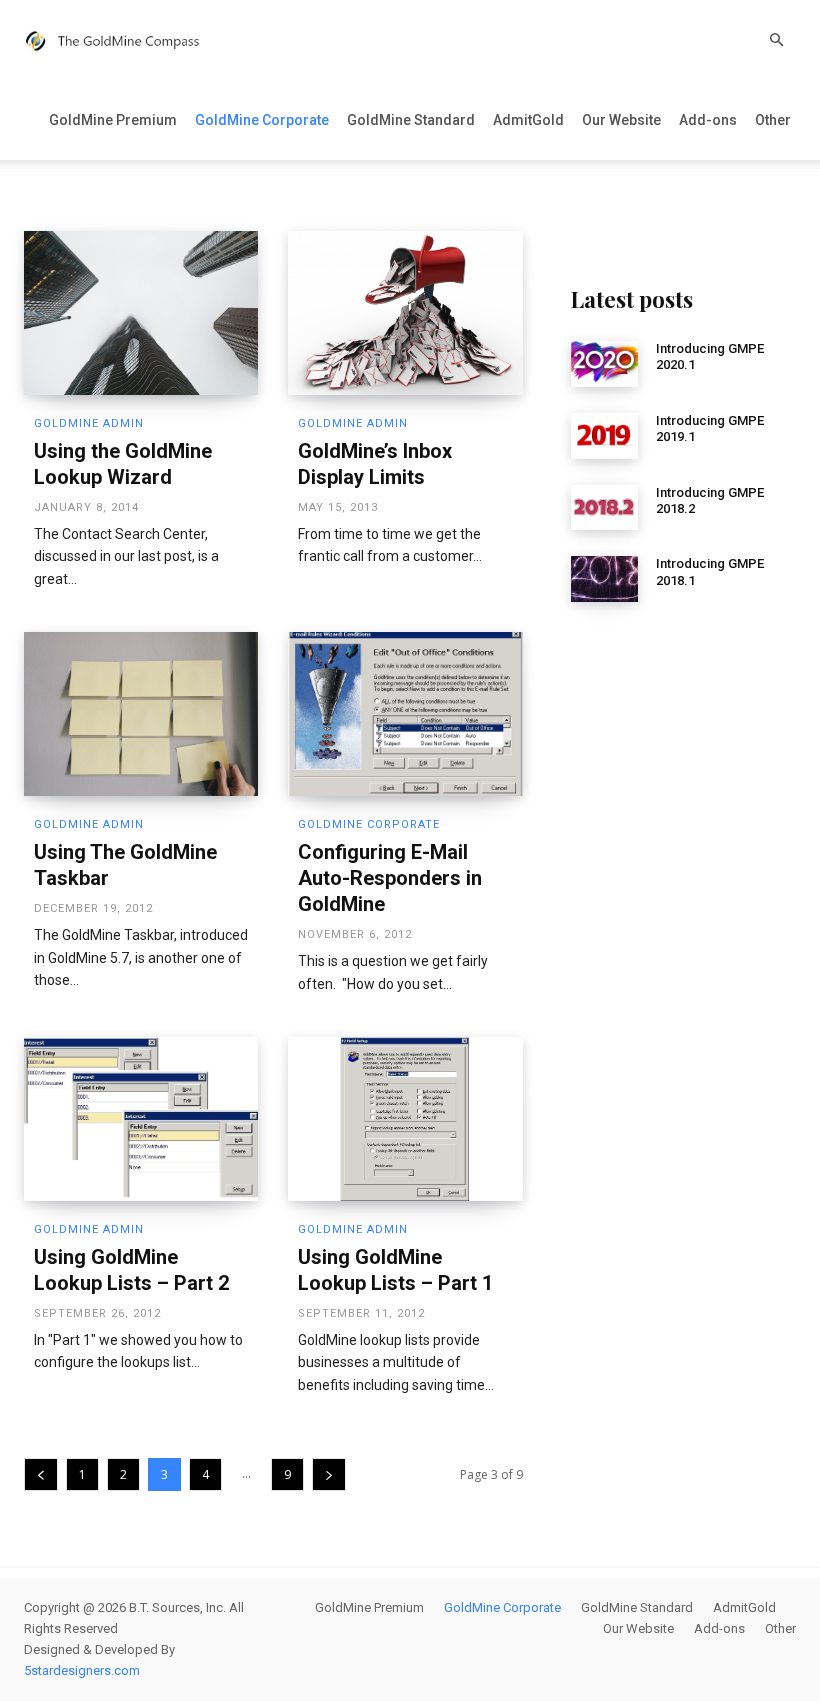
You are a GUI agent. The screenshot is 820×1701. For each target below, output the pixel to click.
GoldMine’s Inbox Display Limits (375, 464)
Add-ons (708, 120)
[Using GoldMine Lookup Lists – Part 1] (405, 1119)
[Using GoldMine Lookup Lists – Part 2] (141, 1119)
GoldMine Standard (411, 120)
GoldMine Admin (89, 423)
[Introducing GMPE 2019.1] (605, 436)
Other (773, 120)
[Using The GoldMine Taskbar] (141, 714)
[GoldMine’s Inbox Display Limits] (405, 313)
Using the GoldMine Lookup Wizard (123, 464)
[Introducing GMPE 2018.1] (605, 579)
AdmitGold (528, 120)
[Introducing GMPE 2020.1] (605, 364)
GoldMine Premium (113, 120)
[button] (776, 40)
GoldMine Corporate (262, 120)
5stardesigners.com (82, 1670)
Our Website (621, 120)
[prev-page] (41, 1474)
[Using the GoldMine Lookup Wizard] (141, 313)
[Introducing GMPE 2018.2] (605, 508)
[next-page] (329, 1474)
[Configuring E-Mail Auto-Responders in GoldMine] (405, 714)
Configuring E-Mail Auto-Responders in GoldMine (390, 878)
